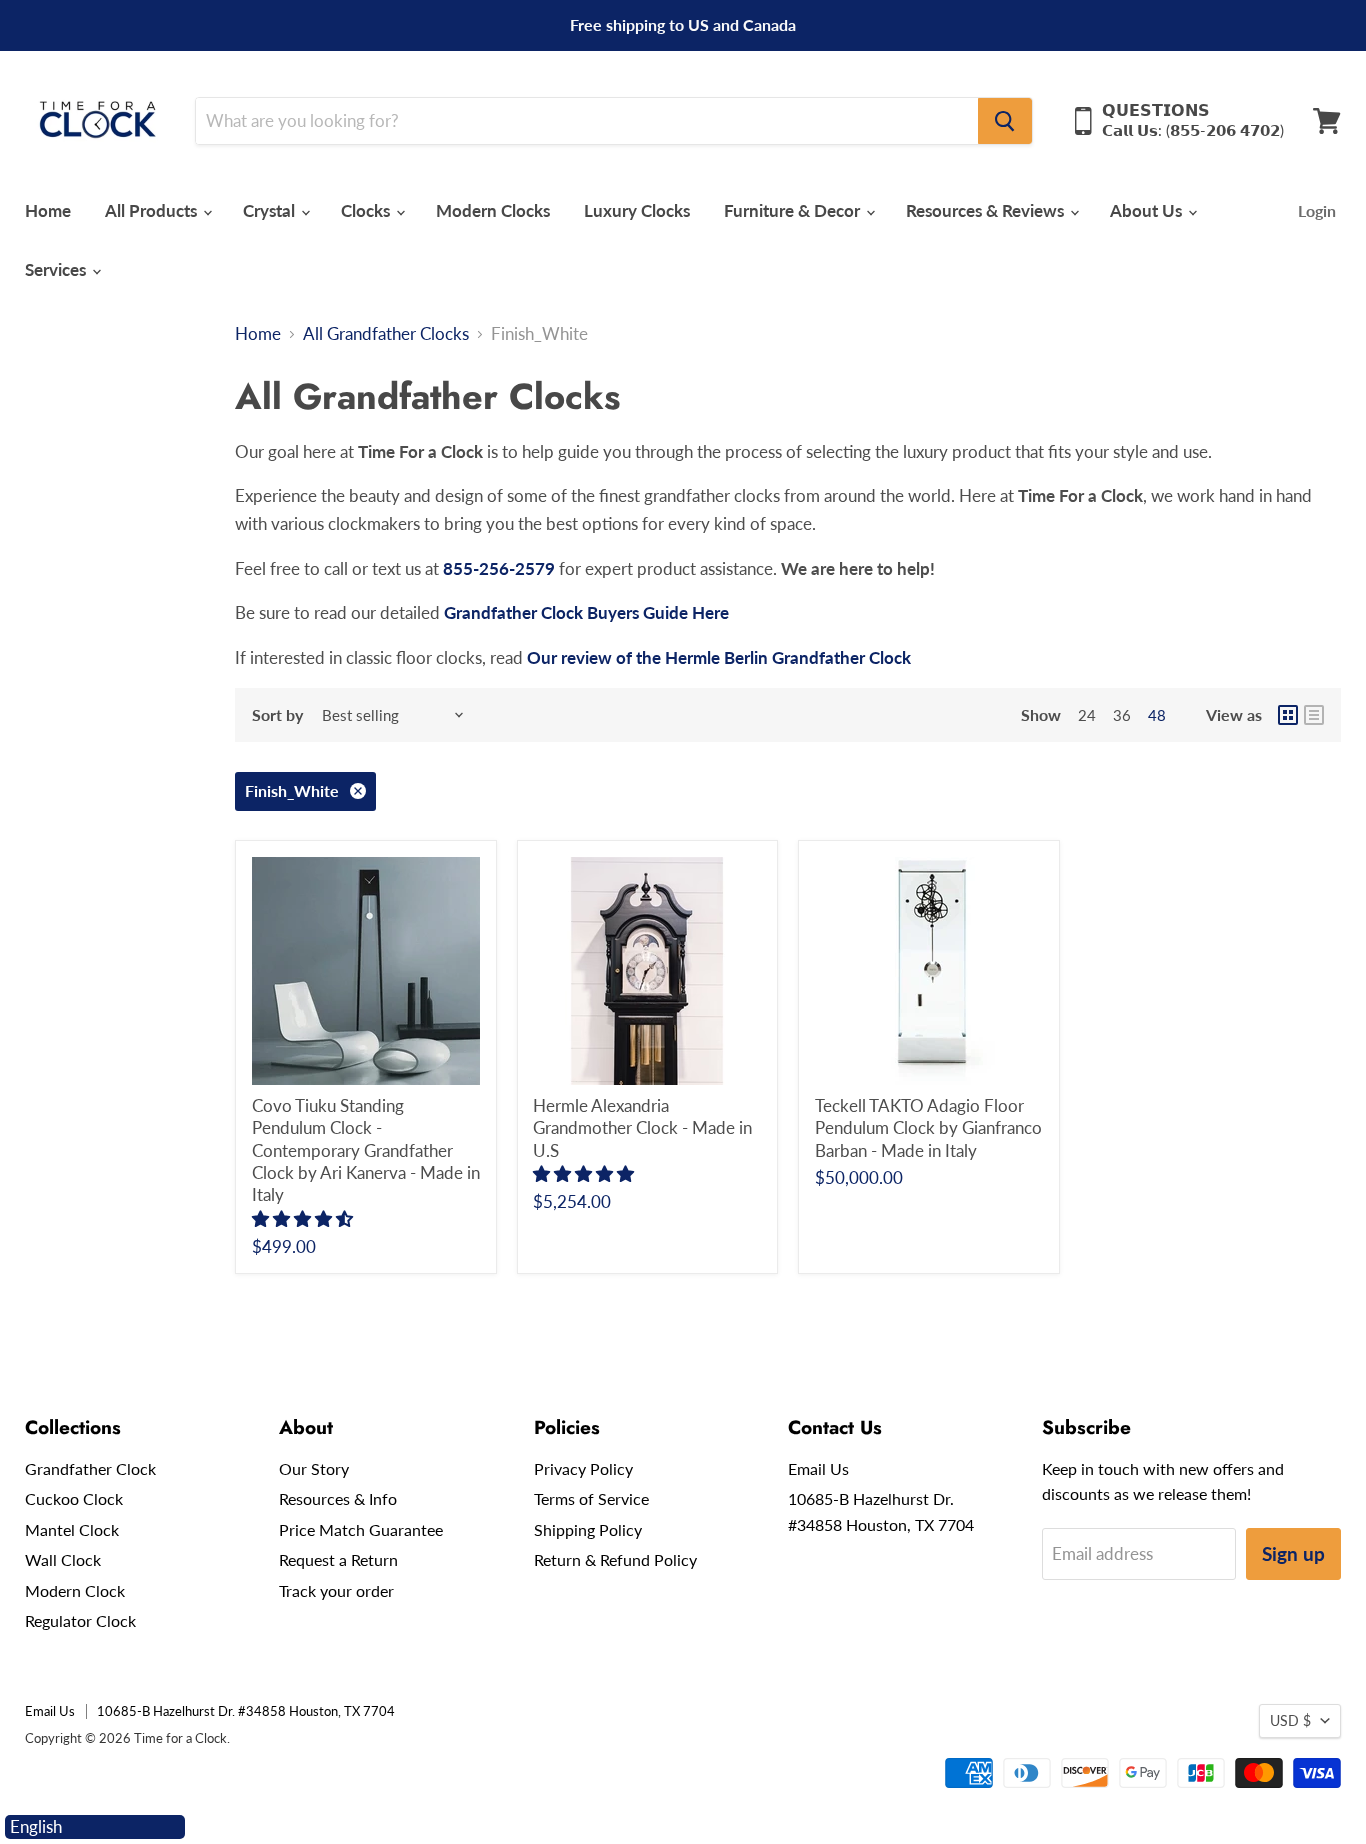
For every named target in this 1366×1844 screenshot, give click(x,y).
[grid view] (1288, 715)
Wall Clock (63, 1559)
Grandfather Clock (90, 1468)
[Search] (1005, 121)
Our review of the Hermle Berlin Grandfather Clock (721, 657)
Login (1317, 210)
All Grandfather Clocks (386, 334)
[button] (304, 1218)
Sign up (1293, 1553)
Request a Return (338, 1559)
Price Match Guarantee (361, 1529)
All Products (153, 210)
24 (1087, 715)
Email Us (818, 1468)
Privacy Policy (583, 1468)
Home (48, 210)
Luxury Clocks (637, 210)
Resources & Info (338, 1498)
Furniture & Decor (794, 210)
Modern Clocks (493, 210)
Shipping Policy (588, 1529)
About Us (1148, 210)
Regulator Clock (80, 1620)
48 (1157, 715)
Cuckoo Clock (74, 1498)
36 (1122, 715)
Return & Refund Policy (615, 1559)
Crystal (271, 210)
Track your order (336, 1590)
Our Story (314, 1468)
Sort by (277, 715)
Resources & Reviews (987, 210)
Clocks (367, 210)
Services (57, 269)
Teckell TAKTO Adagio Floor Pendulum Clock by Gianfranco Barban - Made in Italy (928, 1128)
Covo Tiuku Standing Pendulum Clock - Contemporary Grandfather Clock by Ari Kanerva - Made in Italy (366, 1150)
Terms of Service (591, 1498)
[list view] (1314, 715)
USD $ (1290, 1720)
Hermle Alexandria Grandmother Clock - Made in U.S (642, 1128)
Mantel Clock (72, 1529)
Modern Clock (75, 1590)
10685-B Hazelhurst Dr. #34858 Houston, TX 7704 (246, 1711)
